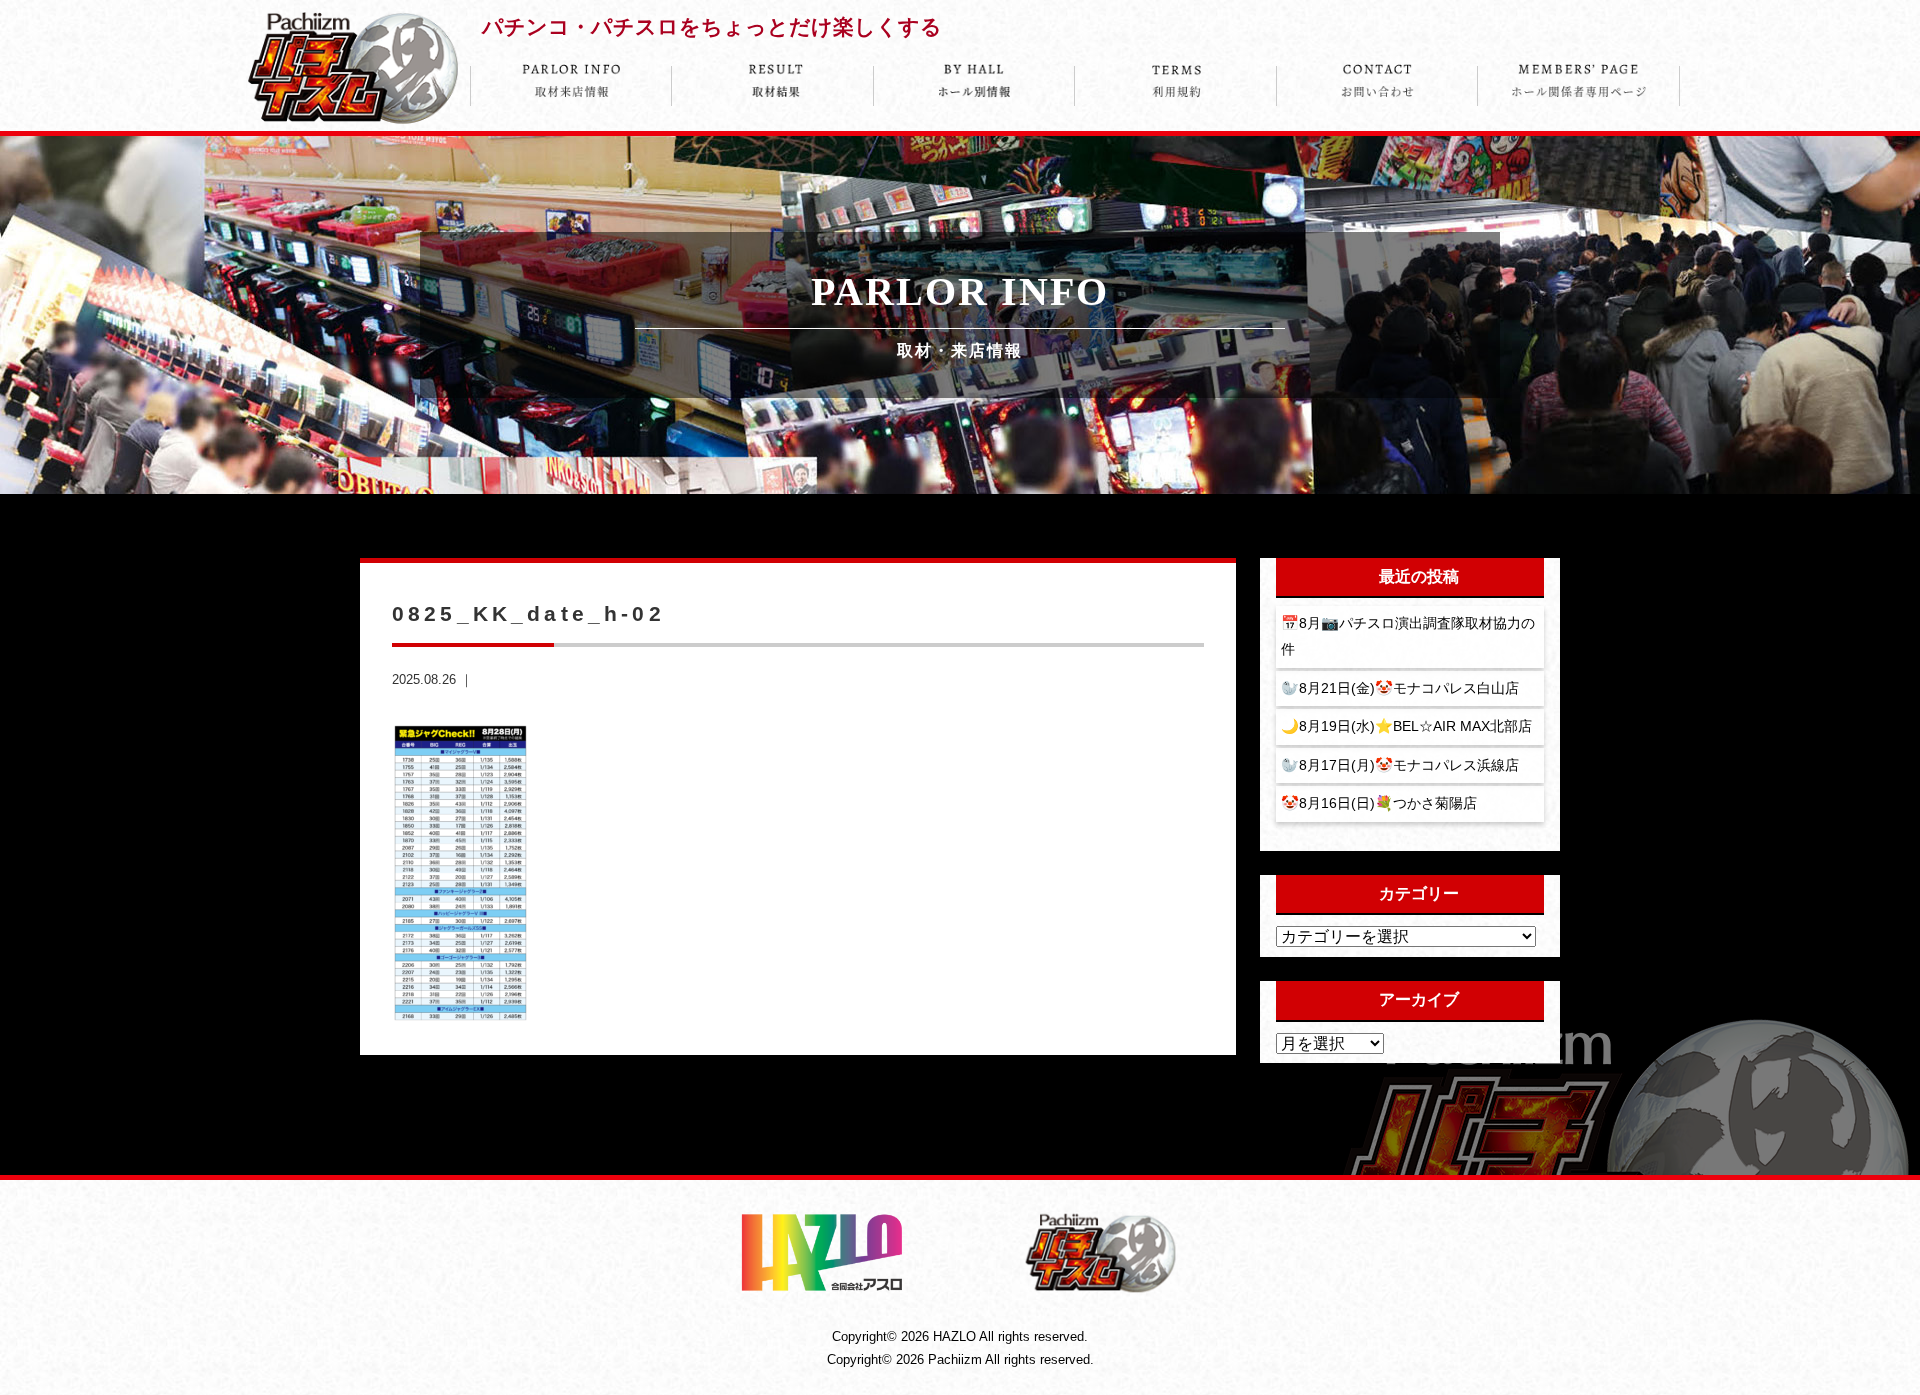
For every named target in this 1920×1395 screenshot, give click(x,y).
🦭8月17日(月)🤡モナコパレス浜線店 (1400, 765)
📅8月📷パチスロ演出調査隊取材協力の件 (1408, 636)
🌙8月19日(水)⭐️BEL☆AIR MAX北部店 (1406, 726)
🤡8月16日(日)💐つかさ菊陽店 (1379, 803)
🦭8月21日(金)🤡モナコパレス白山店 (1400, 688)
